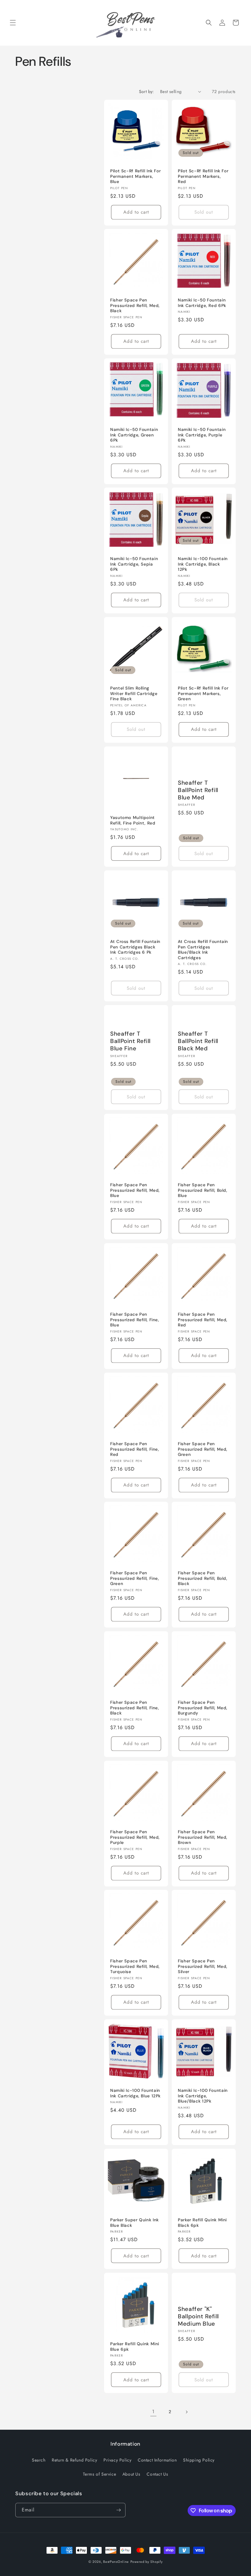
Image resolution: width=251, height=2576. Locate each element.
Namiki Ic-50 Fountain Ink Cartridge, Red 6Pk (202, 303)
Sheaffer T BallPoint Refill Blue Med (198, 790)
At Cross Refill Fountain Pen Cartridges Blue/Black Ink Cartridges (203, 950)
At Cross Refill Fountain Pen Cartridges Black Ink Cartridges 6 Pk (135, 947)
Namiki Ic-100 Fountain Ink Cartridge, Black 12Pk (203, 564)
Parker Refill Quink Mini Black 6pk (202, 2223)
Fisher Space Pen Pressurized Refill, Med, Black (135, 305)
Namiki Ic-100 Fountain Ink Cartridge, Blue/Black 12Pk (203, 2096)
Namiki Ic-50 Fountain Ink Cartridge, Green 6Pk (134, 435)
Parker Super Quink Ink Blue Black (135, 2223)
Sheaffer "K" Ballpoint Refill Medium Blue (198, 2316)
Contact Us (157, 2474)
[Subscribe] (118, 2510)
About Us (131, 2474)
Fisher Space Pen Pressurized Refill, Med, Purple (135, 1837)
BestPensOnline (116, 2562)
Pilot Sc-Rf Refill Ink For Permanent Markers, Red (203, 176)
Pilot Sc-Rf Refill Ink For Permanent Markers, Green (203, 694)
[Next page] (186, 2412)
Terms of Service (100, 2474)
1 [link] (153, 2411)
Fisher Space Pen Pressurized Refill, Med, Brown (203, 1837)
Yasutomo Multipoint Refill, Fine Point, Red (133, 820)
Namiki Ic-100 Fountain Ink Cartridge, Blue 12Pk (135, 2093)
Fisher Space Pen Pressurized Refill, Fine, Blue (135, 1320)
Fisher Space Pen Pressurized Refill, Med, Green (203, 1449)
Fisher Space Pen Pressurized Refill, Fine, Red (135, 1449)
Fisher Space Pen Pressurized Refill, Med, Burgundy (203, 1708)
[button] (13, 23)
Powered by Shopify (147, 2562)
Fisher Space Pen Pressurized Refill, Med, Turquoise (135, 1966)
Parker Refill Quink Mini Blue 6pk (135, 2347)
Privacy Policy (117, 2460)
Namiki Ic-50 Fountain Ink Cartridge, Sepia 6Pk (134, 564)
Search (39, 2460)
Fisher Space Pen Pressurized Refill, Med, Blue (135, 1190)
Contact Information (157, 2460)
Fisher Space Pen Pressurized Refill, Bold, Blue (203, 1190)
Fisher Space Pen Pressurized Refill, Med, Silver (203, 1966)
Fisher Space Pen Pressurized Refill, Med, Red (203, 1320)
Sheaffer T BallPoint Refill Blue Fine (130, 1041)
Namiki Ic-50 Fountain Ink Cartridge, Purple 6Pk (202, 435)
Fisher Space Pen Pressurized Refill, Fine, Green (135, 1578)
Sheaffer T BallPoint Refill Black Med (198, 1041)
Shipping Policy (199, 2460)
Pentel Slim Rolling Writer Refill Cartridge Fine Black (134, 694)
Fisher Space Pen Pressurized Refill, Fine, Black (135, 1708)
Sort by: (146, 92)
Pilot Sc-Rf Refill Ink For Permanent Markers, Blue (135, 176)
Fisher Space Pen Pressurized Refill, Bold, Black (203, 1578)
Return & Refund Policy (74, 2460)
